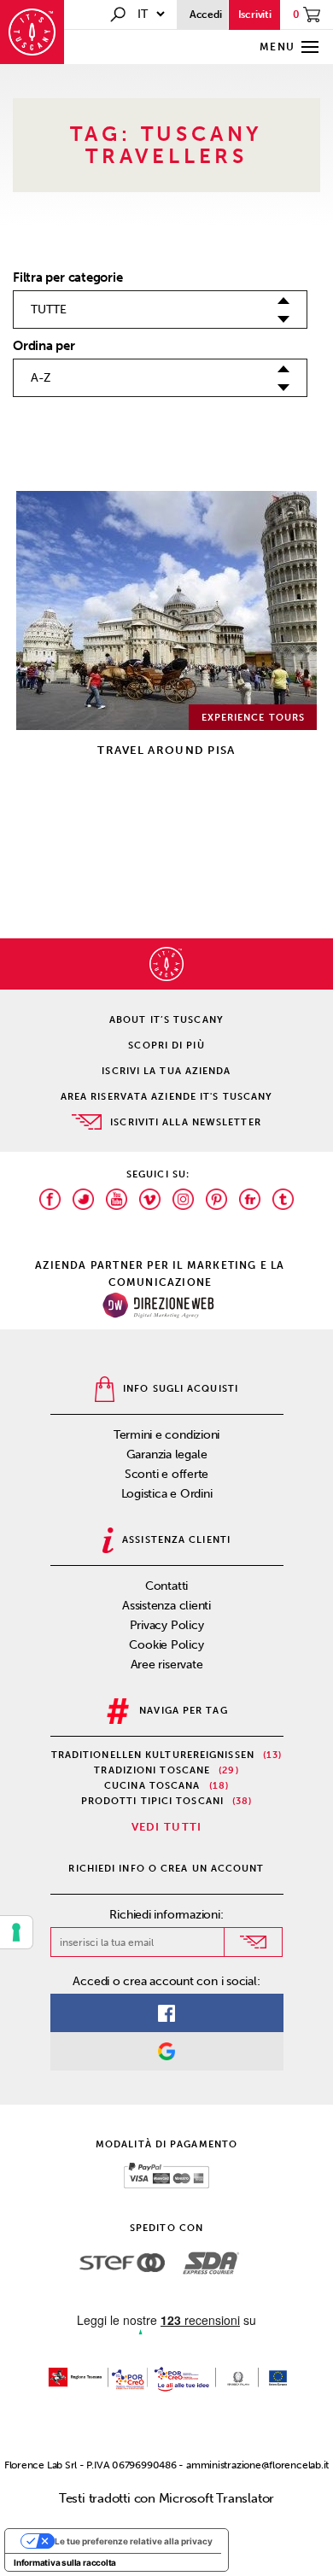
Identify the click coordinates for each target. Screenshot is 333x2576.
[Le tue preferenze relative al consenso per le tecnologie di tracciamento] (16, 1932)
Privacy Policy (167, 1625)
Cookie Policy (166, 1645)
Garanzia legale (167, 1454)
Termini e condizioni (167, 1435)
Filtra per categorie (68, 277)
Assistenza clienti (166, 1606)
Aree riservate (167, 1665)
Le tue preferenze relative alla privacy (134, 2541)
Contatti (166, 1586)
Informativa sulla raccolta (65, 2562)
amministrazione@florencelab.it (257, 2465)
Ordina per (44, 346)
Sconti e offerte (166, 1474)
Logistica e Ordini (167, 1494)
